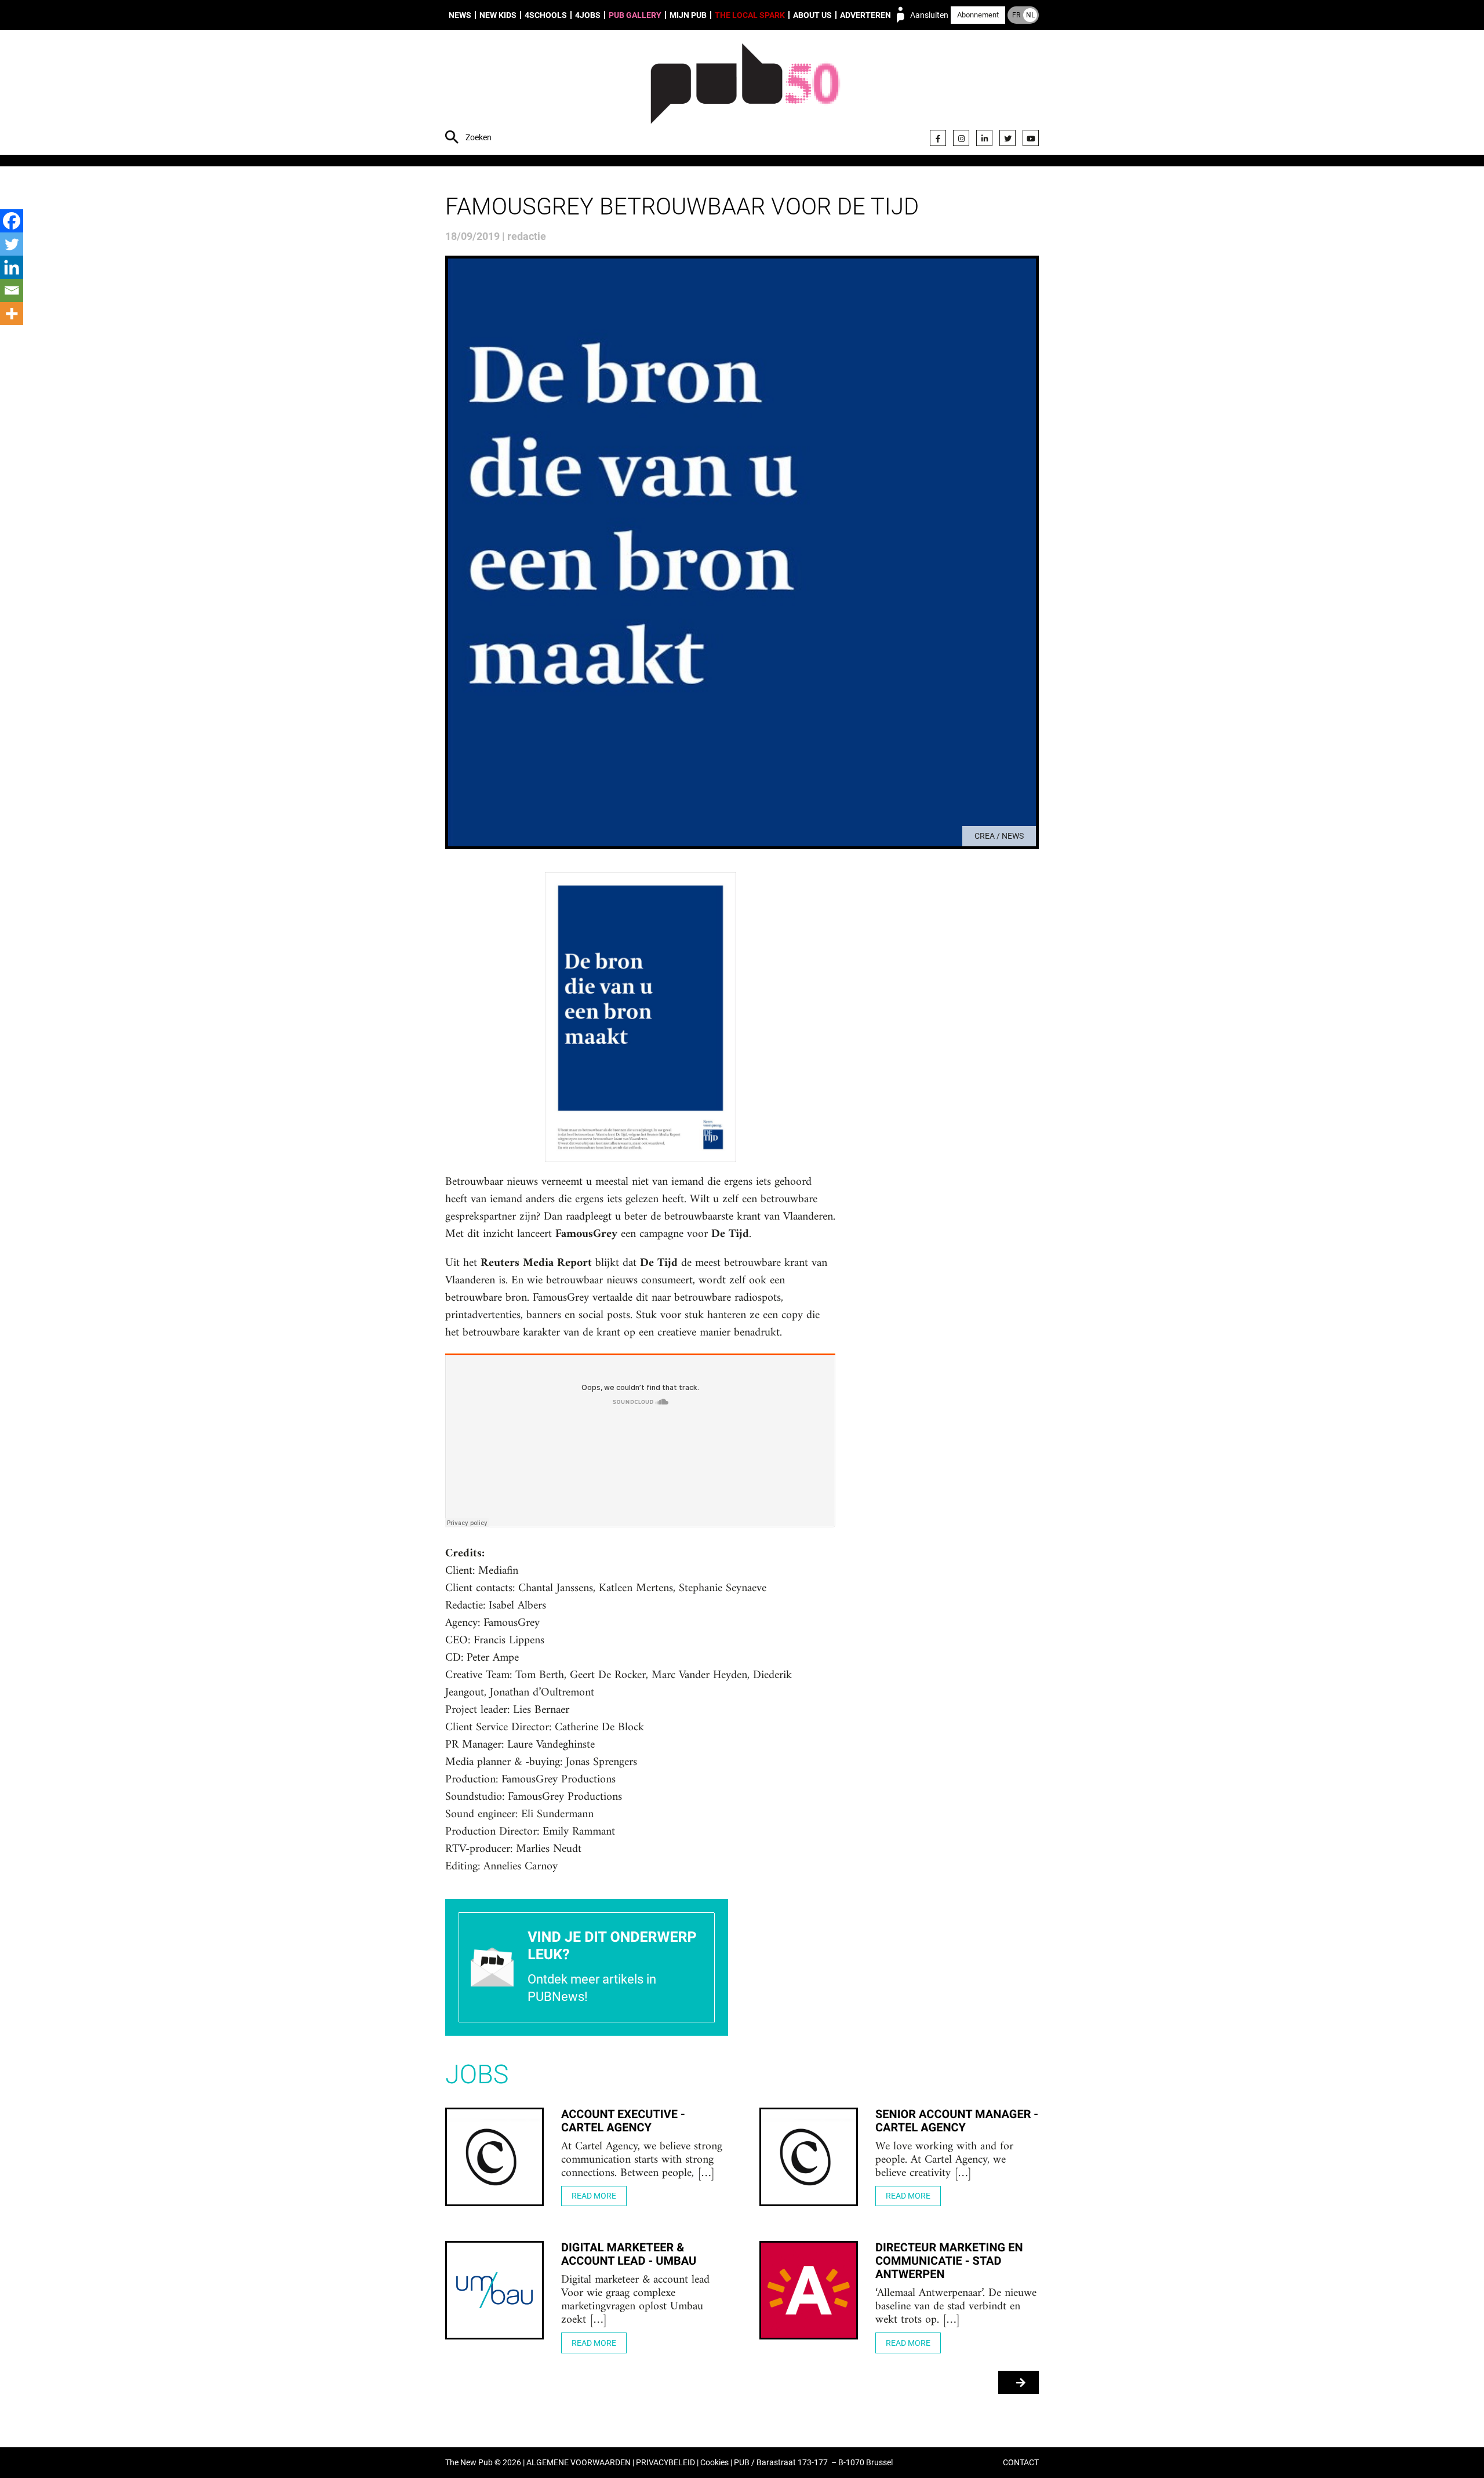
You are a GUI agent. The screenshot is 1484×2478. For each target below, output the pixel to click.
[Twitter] (1007, 138)
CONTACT (1021, 2463)
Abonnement (978, 15)
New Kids (498, 15)
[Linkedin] (12, 267)
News (460, 15)
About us (812, 15)
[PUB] (745, 94)
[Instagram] (961, 138)
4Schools (546, 15)
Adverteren (865, 15)
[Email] (12, 290)
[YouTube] (1031, 138)
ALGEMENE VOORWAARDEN (579, 2463)
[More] (12, 314)
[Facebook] (938, 138)
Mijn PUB (688, 15)
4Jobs (588, 15)
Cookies (714, 2463)
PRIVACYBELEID (665, 2463)
